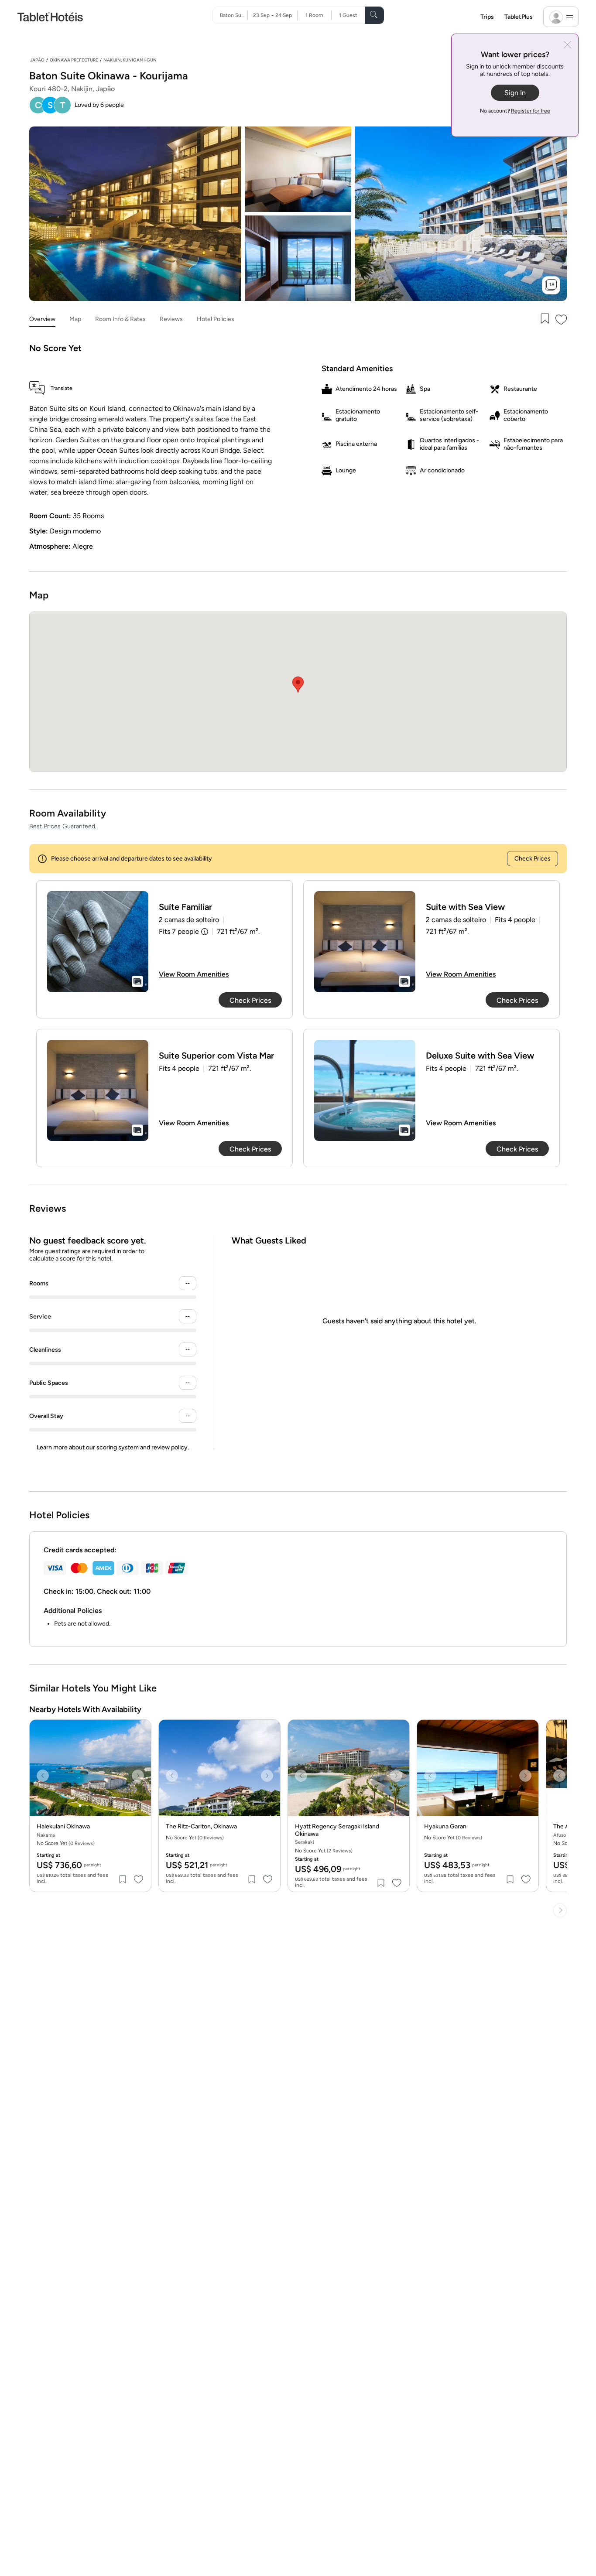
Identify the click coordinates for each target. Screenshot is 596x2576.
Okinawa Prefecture (74, 60)
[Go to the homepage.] (50, 16)
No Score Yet (324, 1851)
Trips (487, 17)
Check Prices (533, 859)
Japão (37, 60)
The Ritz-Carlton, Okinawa (201, 1827)
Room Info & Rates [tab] (120, 319)
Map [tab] (75, 319)
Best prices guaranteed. (63, 826)
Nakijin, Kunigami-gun (130, 60)
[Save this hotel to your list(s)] (544, 319)
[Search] (374, 15)
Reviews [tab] (171, 319)
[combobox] (234, 15)
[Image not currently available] (98, 942)
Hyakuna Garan (445, 1827)
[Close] (567, 46)
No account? (515, 111)
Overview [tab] (42, 319)
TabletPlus (519, 17)
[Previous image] (43, 1776)
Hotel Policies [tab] (216, 319)
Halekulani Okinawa (63, 1827)
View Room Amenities (194, 974)
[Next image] (138, 1776)
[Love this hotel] (562, 319)
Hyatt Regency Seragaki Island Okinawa (337, 1830)
